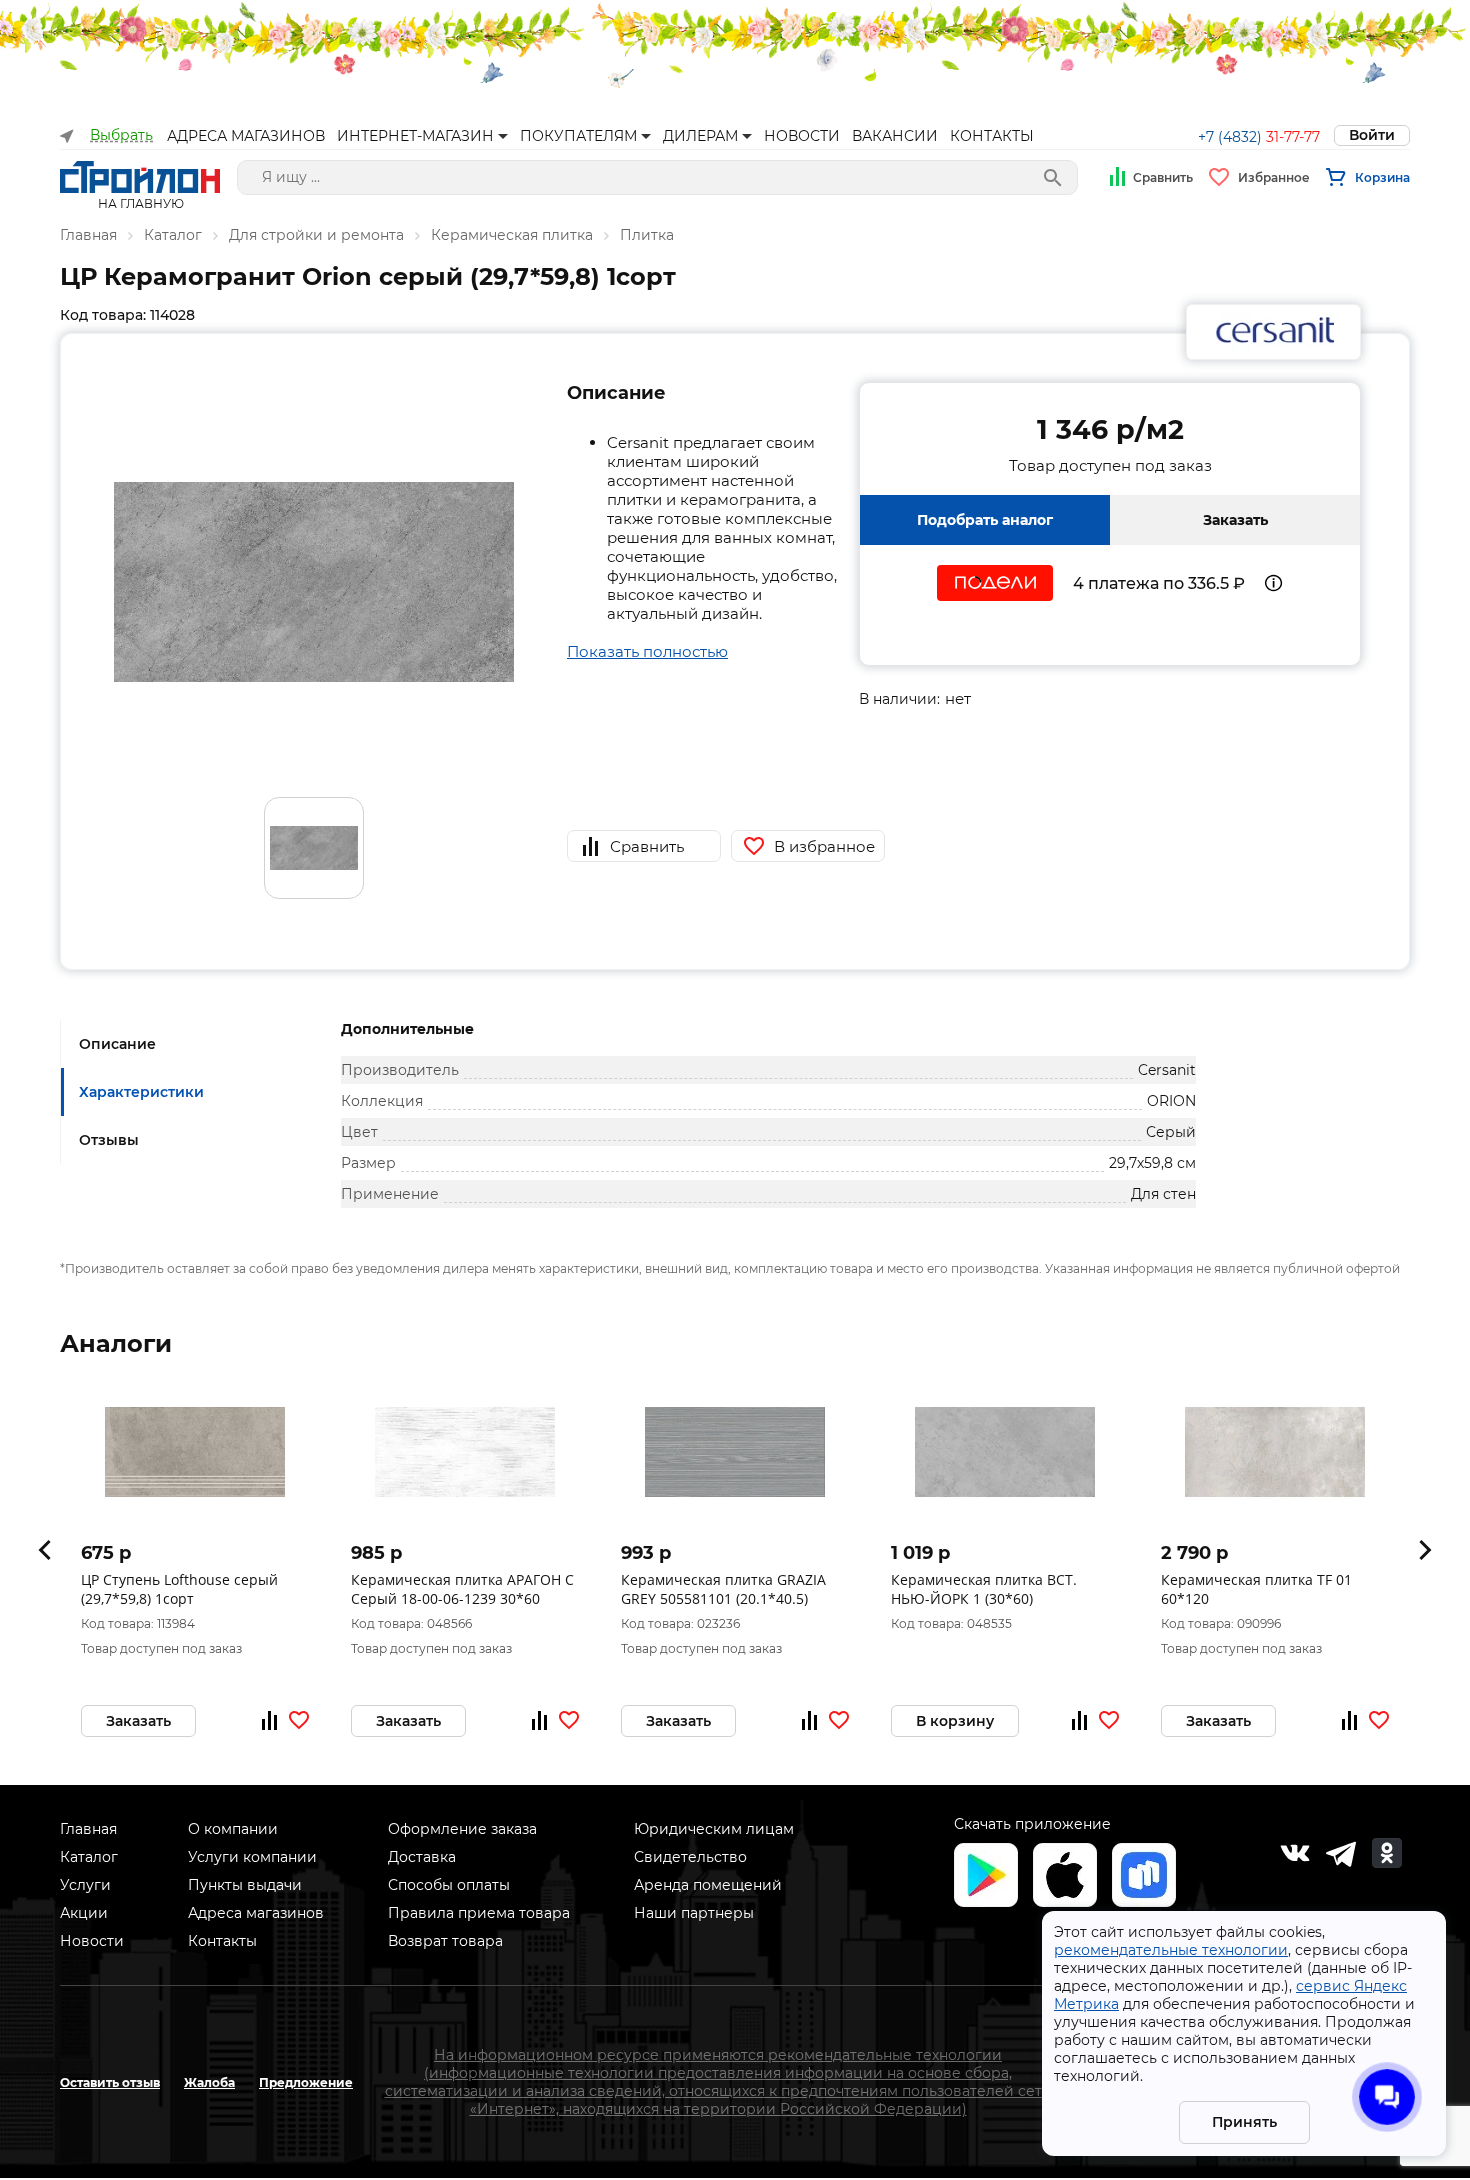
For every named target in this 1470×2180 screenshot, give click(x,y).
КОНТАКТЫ (992, 136)
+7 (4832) (1259, 137)
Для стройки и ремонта (316, 235)
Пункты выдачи (245, 1885)
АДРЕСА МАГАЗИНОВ (246, 136)
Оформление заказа (462, 1829)
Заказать (1235, 520)
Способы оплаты (449, 1885)
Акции (84, 1913)
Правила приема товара (479, 1913)
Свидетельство (690, 1857)
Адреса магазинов (256, 1913)
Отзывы (109, 1140)
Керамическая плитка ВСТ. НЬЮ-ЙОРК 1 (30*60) (984, 1589)
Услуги (85, 1885)
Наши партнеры (694, 1913)
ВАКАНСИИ (895, 136)
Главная (88, 235)
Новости (92, 1941)
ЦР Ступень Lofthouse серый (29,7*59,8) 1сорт (179, 1589)
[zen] (1341, 1853)
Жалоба (209, 2082)
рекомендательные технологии (1171, 1950)
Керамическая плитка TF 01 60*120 (1256, 1589)
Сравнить (1163, 177)
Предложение (306, 2082)
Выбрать (121, 135)
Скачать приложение (1032, 1824)
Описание (117, 1044)
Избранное (1274, 177)
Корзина (1382, 177)
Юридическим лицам (714, 1829)
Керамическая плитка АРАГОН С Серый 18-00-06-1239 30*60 (462, 1589)
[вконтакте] (1295, 1853)
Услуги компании (252, 1857)
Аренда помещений (708, 1885)
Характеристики (141, 1092)
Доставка (422, 1857)
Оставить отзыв (110, 2082)
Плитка (647, 235)
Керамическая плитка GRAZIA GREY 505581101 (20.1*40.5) (723, 1589)
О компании (233, 1829)
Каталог (173, 235)
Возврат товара (445, 1941)
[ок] (1387, 1853)
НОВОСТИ (802, 136)
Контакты (222, 1941)
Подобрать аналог (985, 520)
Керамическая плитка (512, 235)
